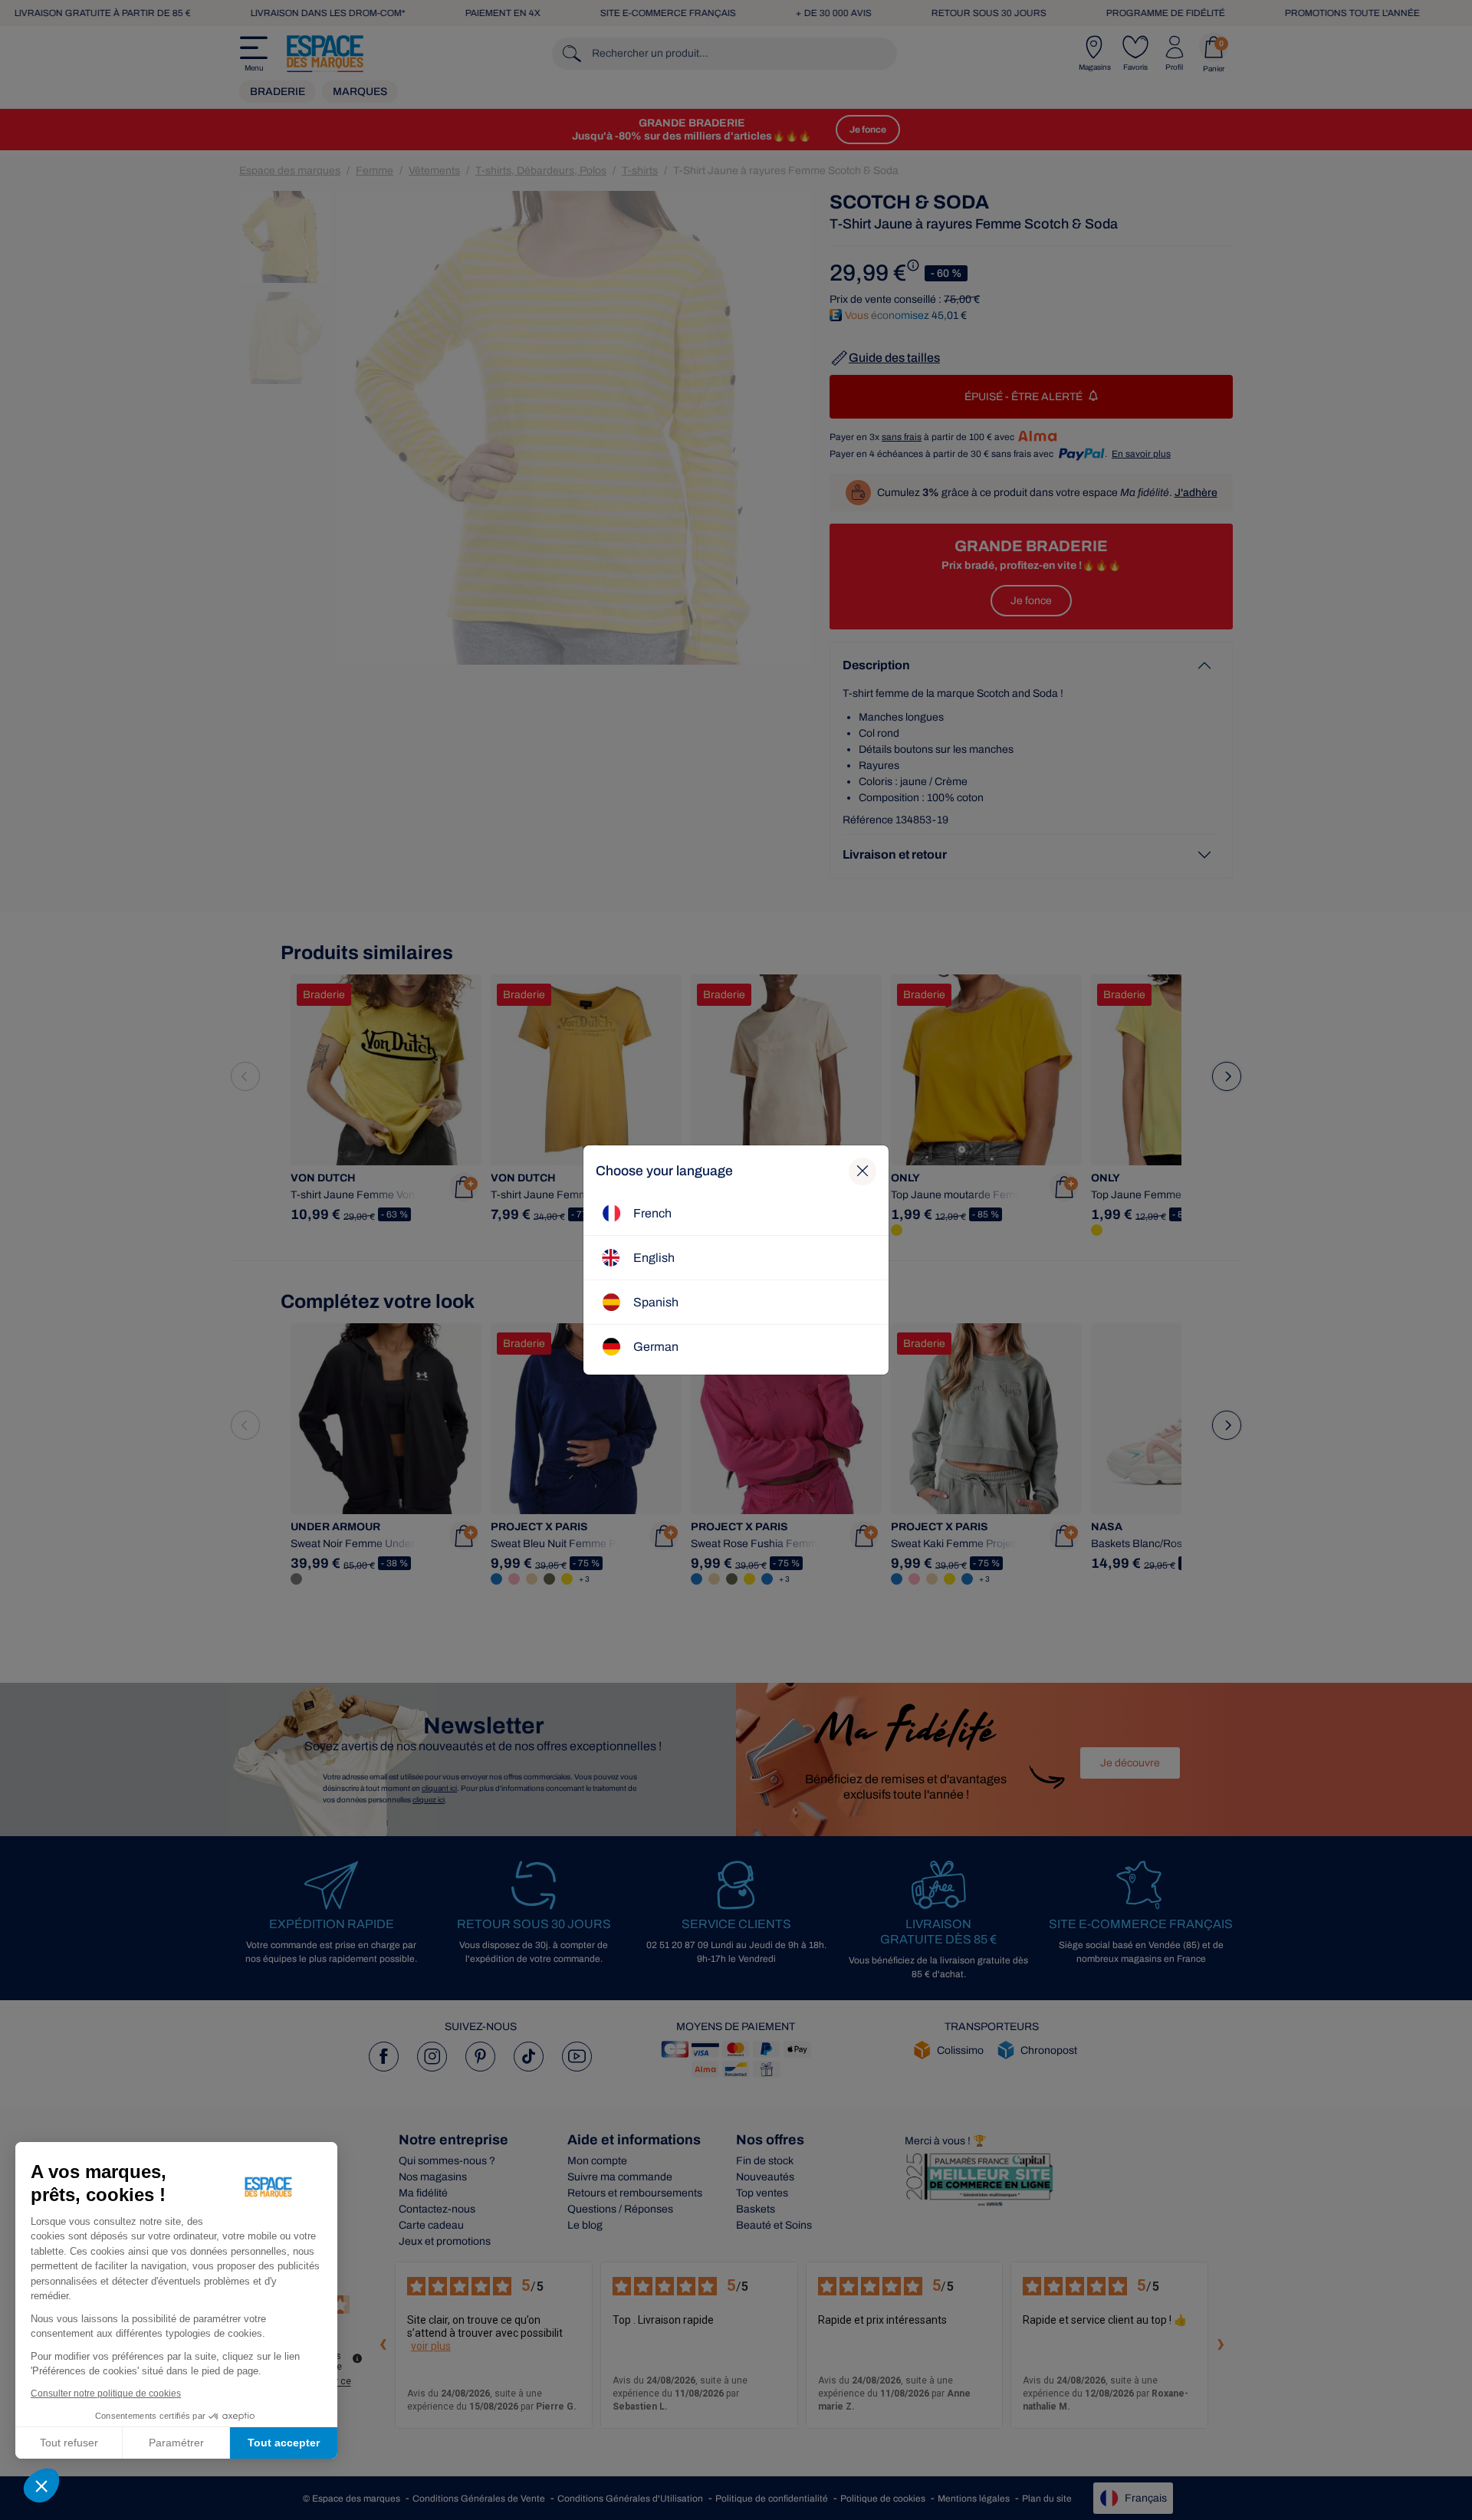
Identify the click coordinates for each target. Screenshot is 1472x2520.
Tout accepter (284, 2443)
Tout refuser (69, 2443)
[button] (41, 2486)
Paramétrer (176, 2443)
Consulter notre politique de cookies (106, 2394)
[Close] (863, 1171)
